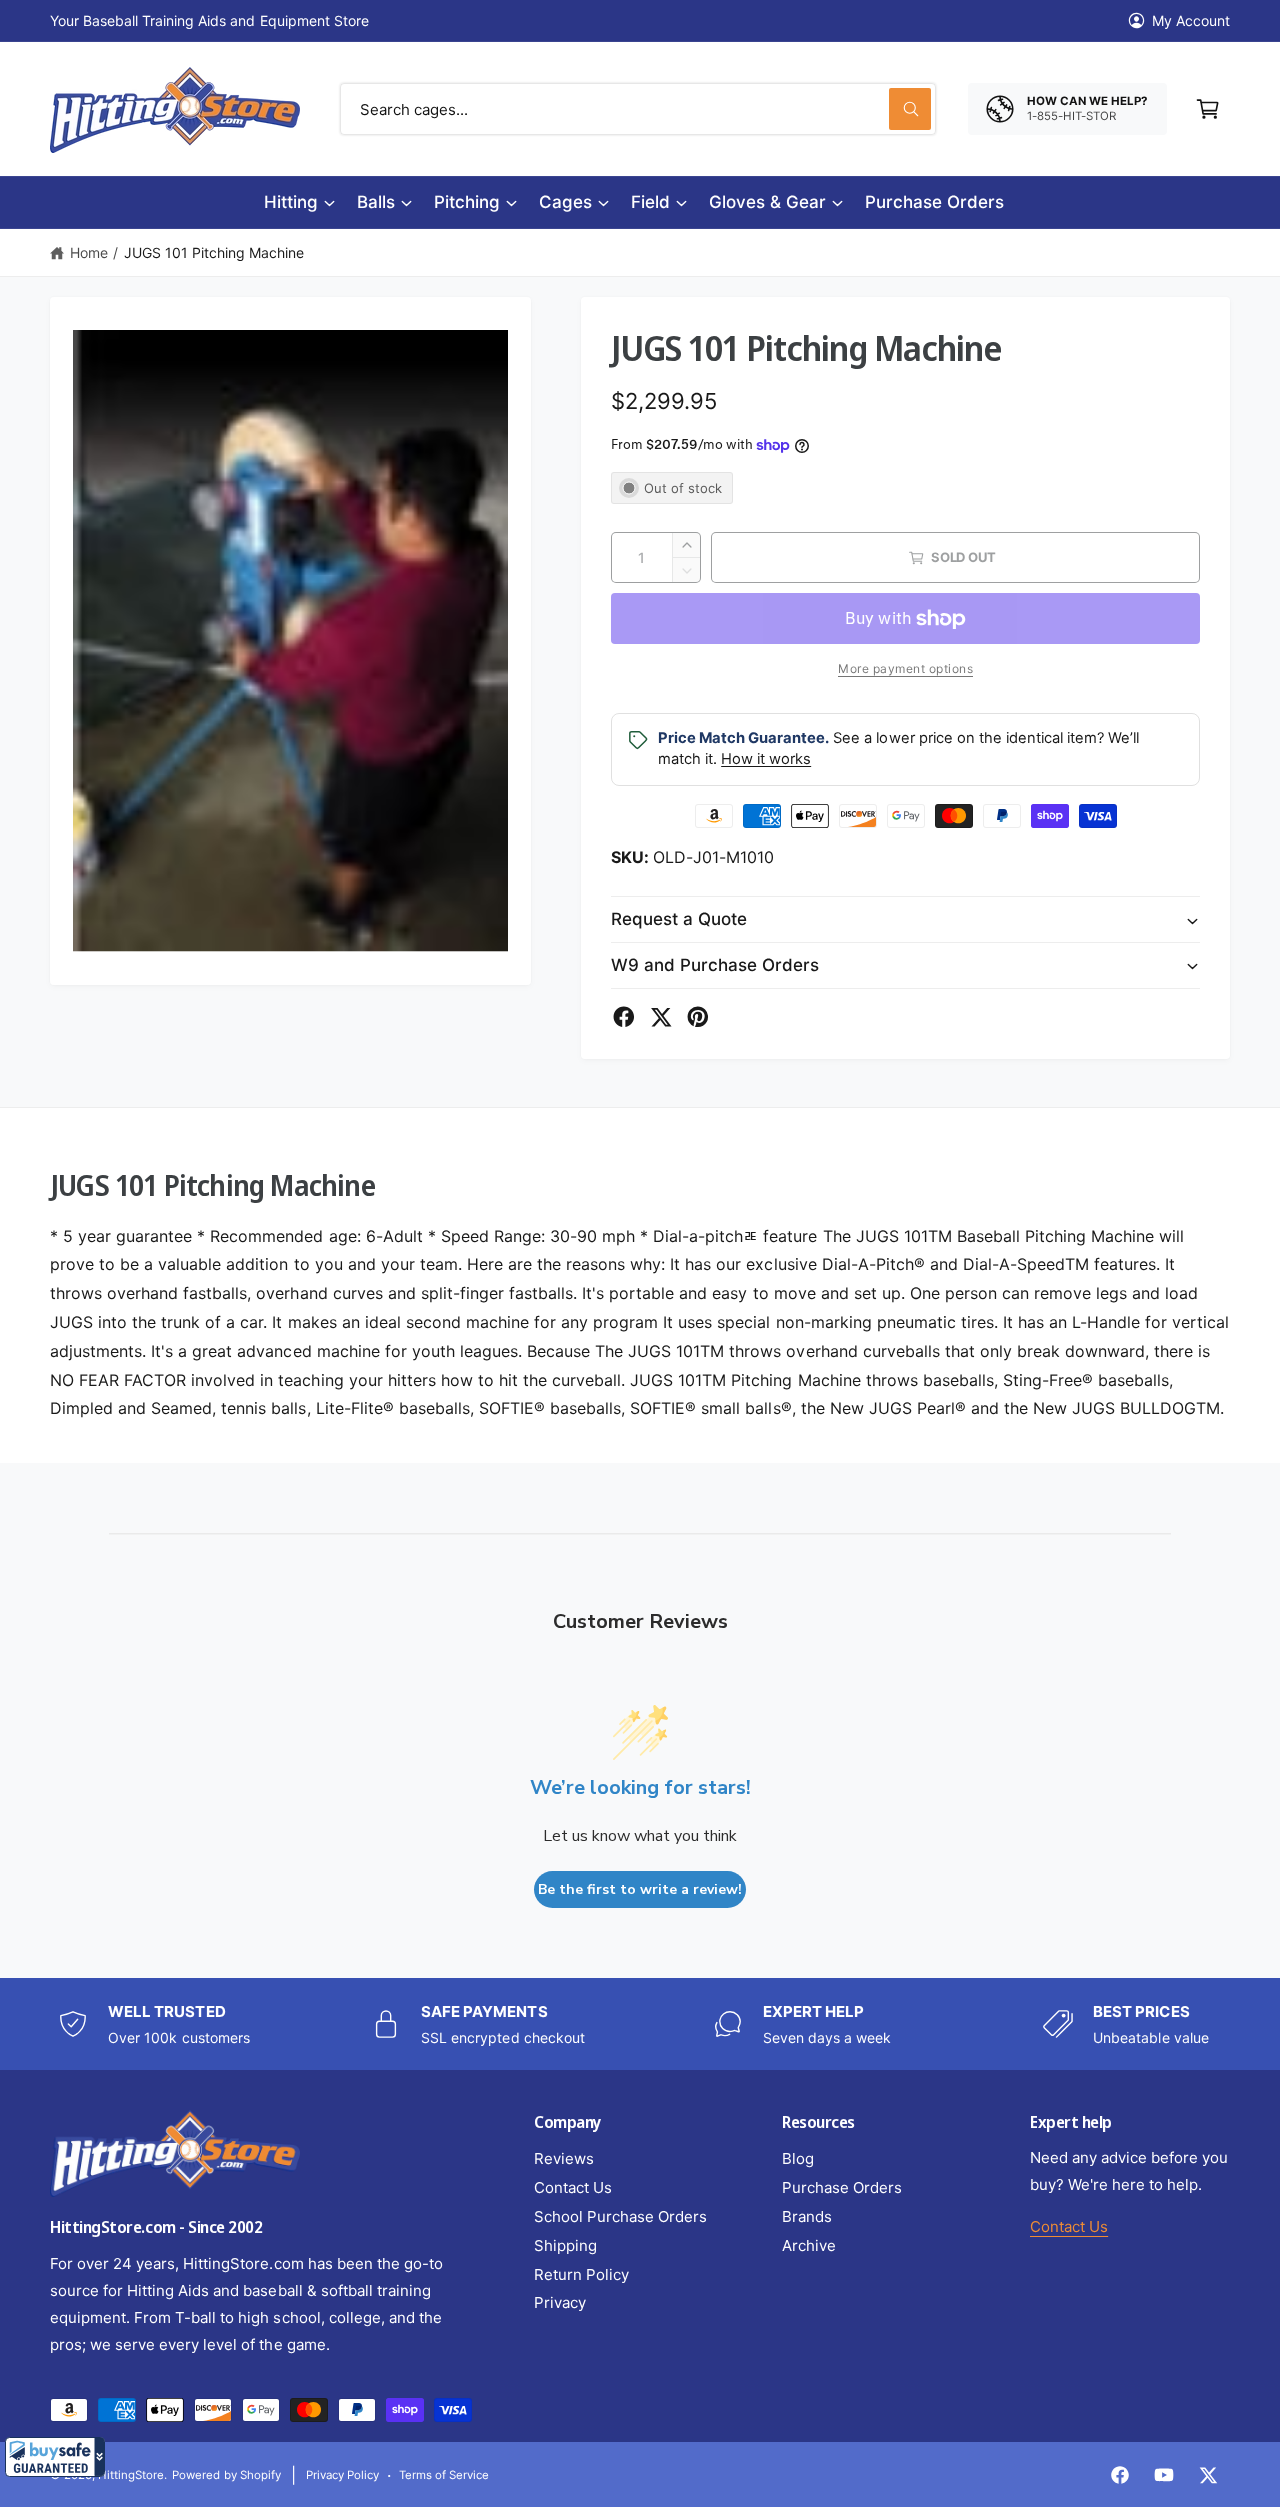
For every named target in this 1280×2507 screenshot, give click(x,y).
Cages (565, 202)
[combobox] (638, 109)
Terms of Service (444, 2475)
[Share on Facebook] (624, 1017)
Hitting (291, 202)
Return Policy (581, 2274)
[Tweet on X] (661, 1017)
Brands (807, 2216)
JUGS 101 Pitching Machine (214, 252)
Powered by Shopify (226, 2475)
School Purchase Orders (620, 2216)
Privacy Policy (342, 2475)
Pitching (467, 202)
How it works (766, 759)
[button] (55, 2457)
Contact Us (573, 2187)
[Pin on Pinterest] (698, 1017)
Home (89, 252)
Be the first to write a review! (640, 1889)
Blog (798, 2158)
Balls (376, 202)
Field (650, 202)
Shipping (565, 2245)
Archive (809, 2245)
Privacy (560, 2302)
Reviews (564, 2158)
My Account (1191, 20)
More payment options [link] (905, 668)
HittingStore (131, 2475)
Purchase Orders (842, 2187)
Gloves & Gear (767, 202)
